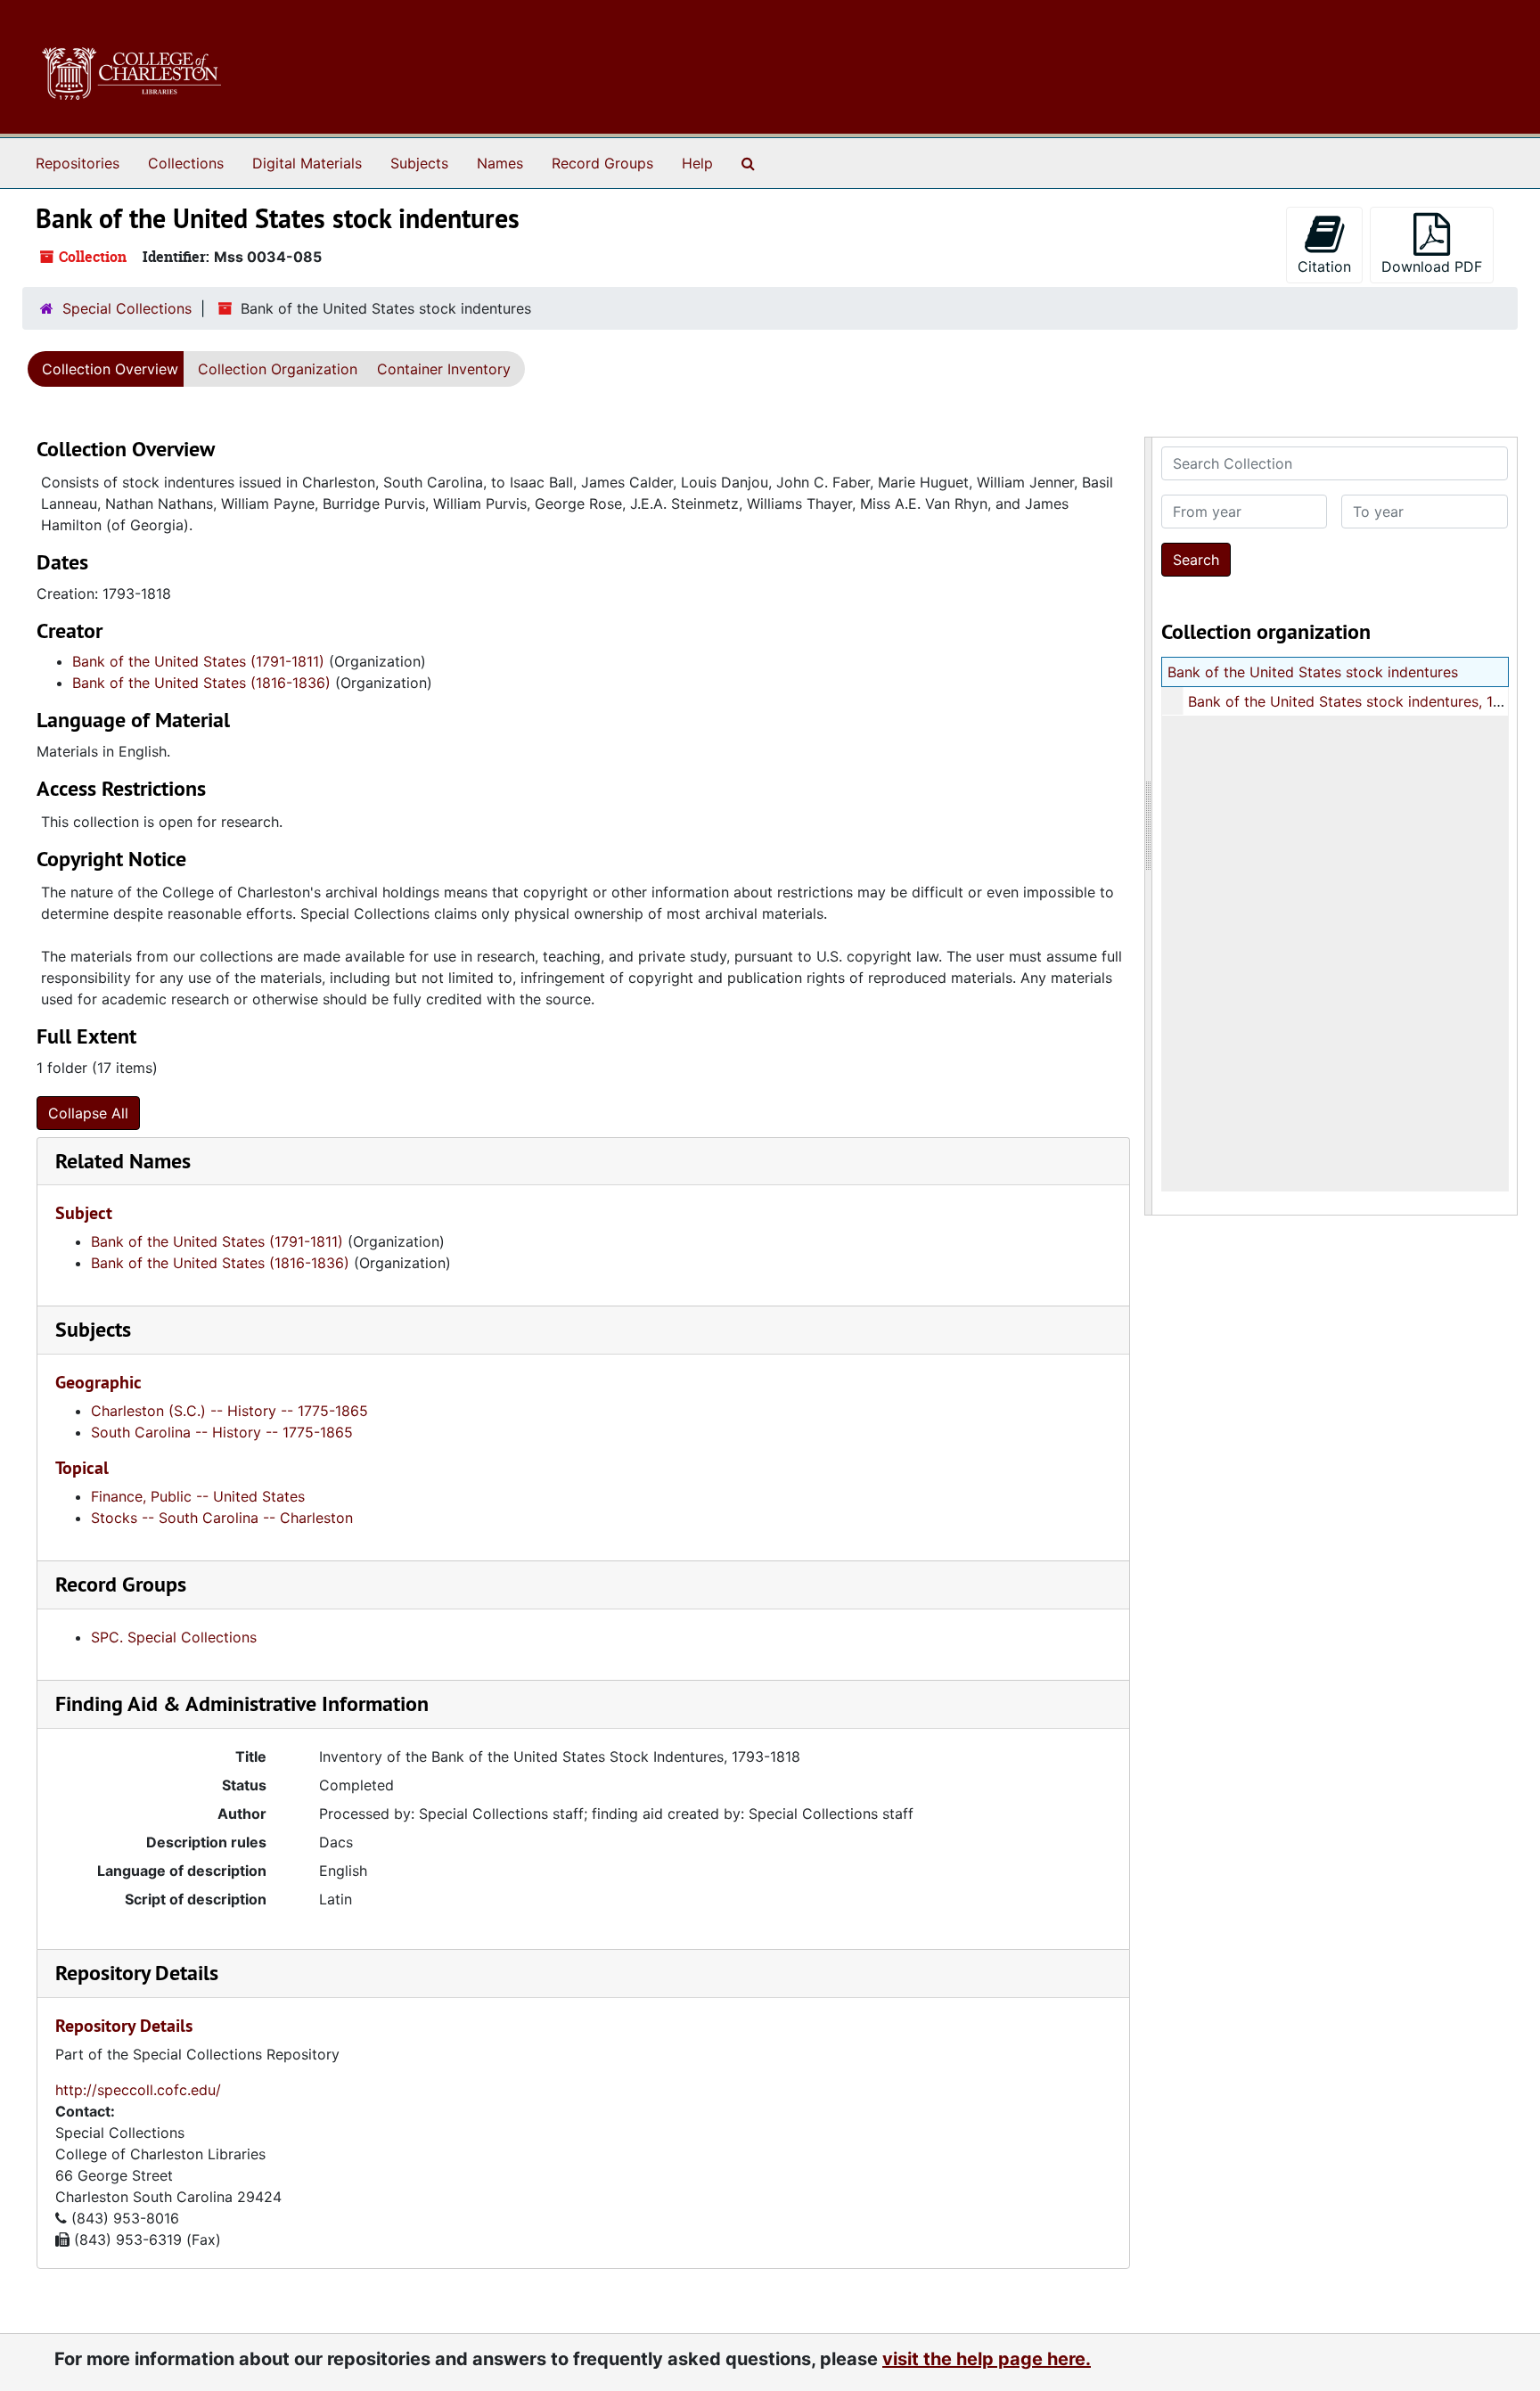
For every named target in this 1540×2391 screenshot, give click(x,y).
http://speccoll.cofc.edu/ (138, 2090)
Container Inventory (444, 369)
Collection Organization (278, 369)
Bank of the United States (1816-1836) (201, 683)
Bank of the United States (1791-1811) (198, 661)
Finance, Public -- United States (198, 1496)
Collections (186, 163)
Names (500, 163)
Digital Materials (307, 163)
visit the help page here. (987, 2359)
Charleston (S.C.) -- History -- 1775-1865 (229, 1411)
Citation (1324, 266)
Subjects (419, 163)
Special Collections (127, 308)
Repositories (78, 163)
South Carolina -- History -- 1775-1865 (222, 1432)
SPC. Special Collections (174, 1637)
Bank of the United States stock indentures (1313, 672)
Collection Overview (110, 369)
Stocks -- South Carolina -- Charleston (222, 1518)
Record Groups (602, 163)
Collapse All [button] (88, 1113)
